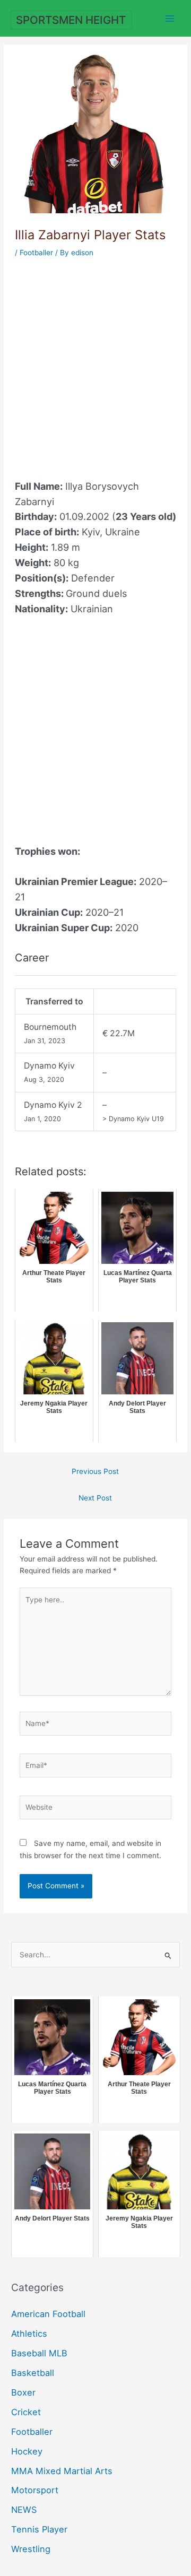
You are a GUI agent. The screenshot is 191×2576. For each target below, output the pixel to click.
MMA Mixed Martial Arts (62, 2471)
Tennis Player (39, 2529)
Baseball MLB (39, 2353)
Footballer (36, 253)
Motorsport (35, 2490)
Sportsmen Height (71, 20)
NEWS (24, 2510)
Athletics (29, 2334)
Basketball (33, 2373)
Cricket (26, 2412)
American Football (48, 2314)
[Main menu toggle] (170, 18)
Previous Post (95, 1471)
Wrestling (31, 2549)
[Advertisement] (95, 362)
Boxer (23, 2392)
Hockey (27, 2451)
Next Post (95, 1498)
